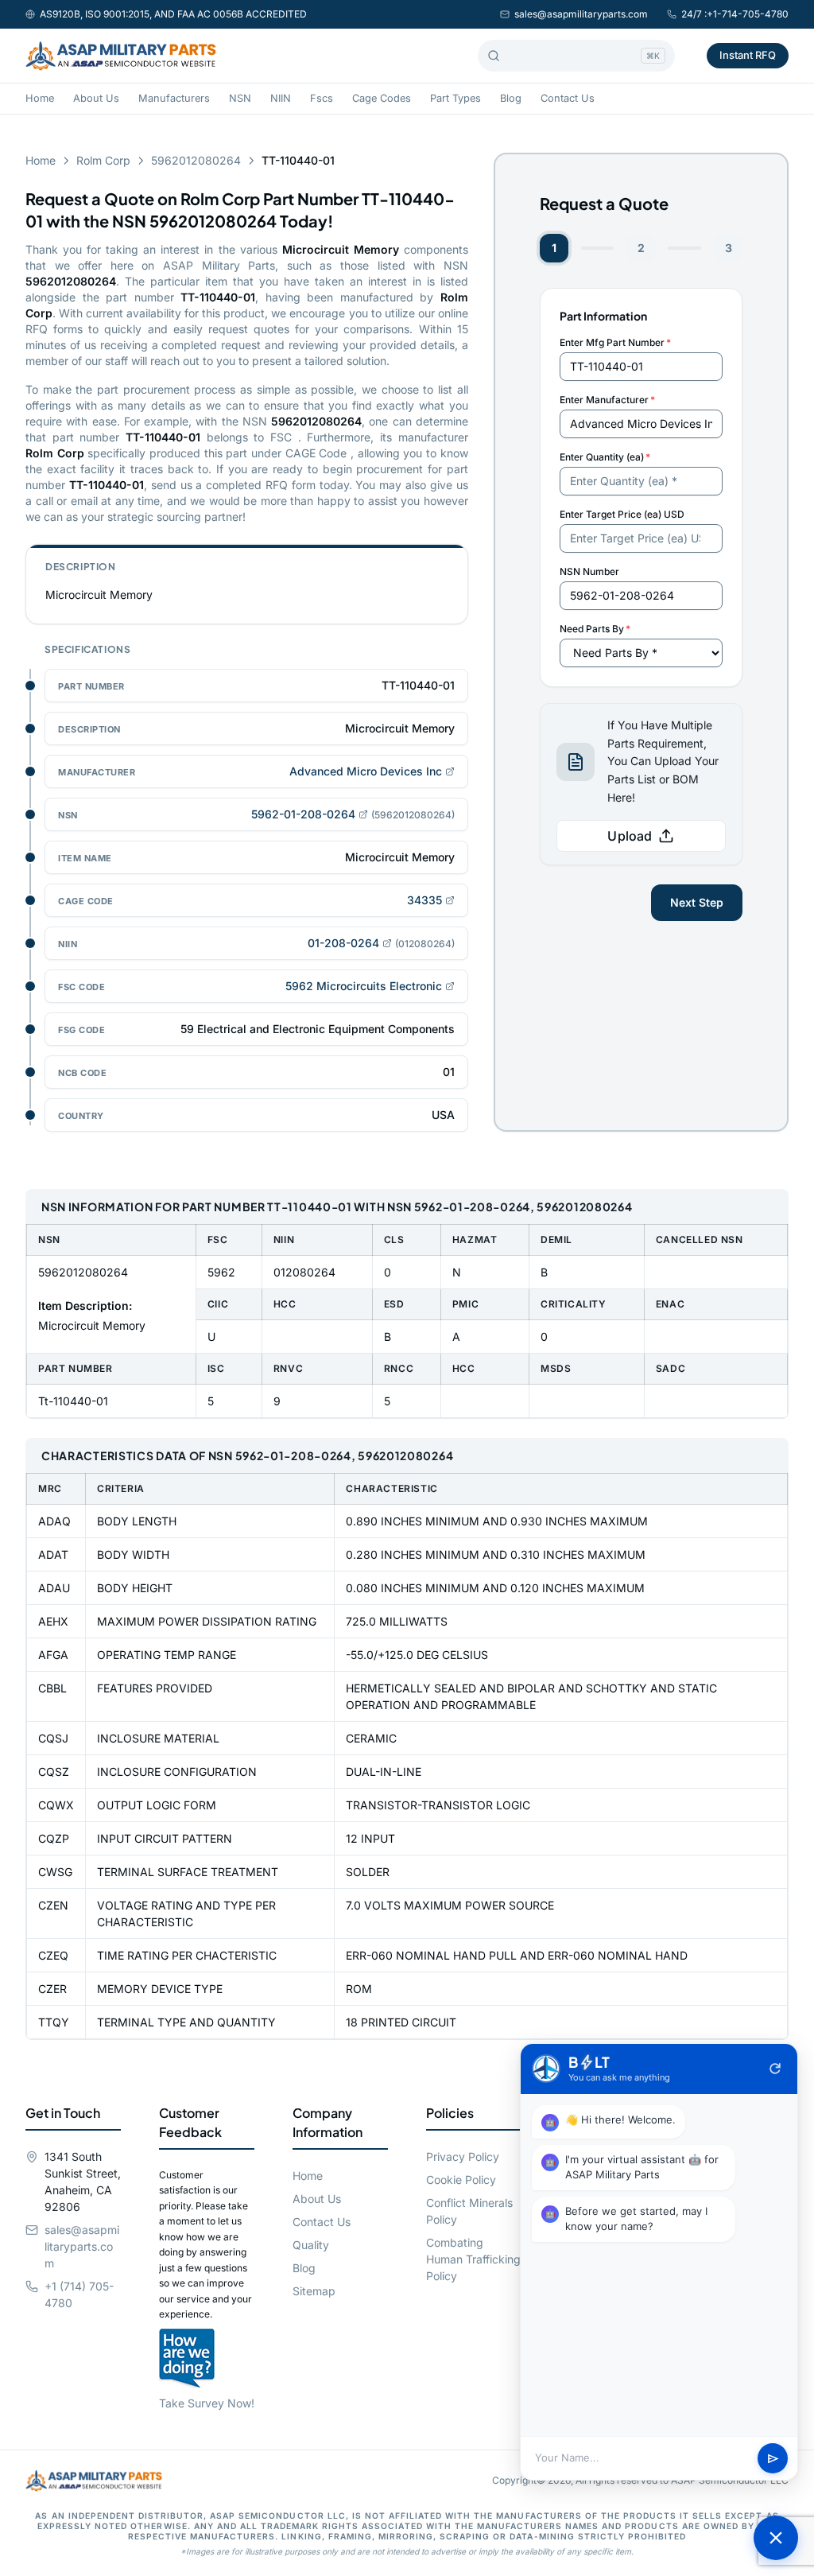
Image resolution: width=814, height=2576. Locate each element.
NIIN (281, 98)
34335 (424, 900)
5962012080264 (196, 160)
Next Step (697, 902)
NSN (240, 98)
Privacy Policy (463, 2156)
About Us (96, 98)
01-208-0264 (343, 943)
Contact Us (568, 98)
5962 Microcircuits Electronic (364, 986)
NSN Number (589, 571)
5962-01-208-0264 (303, 814)
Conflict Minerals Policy (469, 2211)
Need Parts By (595, 629)
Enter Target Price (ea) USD (622, 514)
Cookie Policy (461, 2180)
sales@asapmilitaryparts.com (581, 14)
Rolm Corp (103, 160)
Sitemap (314, 2291)
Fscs (322, 98)
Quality (311, 2245)
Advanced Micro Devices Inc (366, 771)
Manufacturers (174, 98)
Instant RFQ (748, 55)
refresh (775, 2069)
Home (40, 98)
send (773, 2459)
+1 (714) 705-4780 (79, 2294)
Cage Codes (382, 98)
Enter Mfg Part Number (615, 342)
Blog (511, 98)
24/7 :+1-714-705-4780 (735, 14)
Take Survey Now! (207, 2403)
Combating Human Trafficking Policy (473, 2259)
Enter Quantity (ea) (605, 457)
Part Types (455, 98)
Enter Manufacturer (607, 400)
